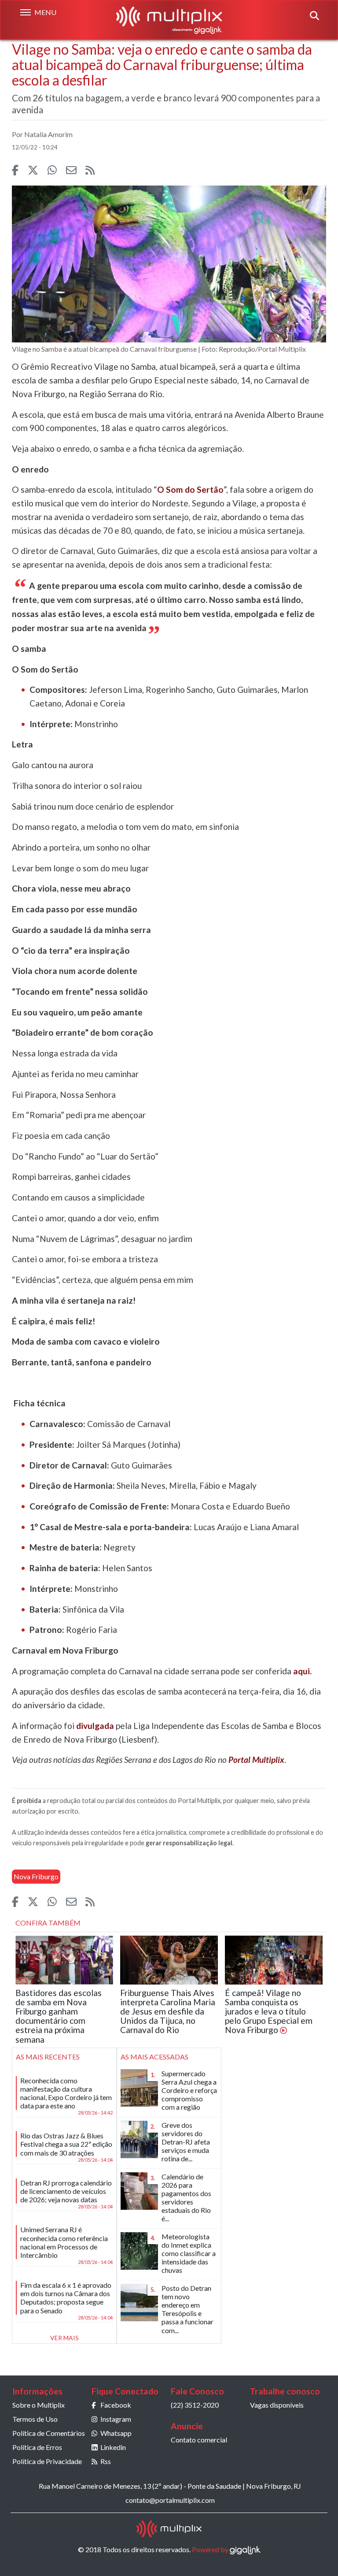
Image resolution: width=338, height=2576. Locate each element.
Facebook (116, 2405)
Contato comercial (199, 2440)
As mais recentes (48, 2057)
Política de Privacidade (47, 2461)
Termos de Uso (35, 2419)
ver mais (64, 2338)
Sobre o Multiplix (39, 2405)
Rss (106, 2461)
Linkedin (113, 2447)
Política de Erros (37, 2447)
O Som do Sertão (190, 489)
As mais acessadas (154, 2057)
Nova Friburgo (36, 1876)
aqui (301, 1671)
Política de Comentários (49, 2433)
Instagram (116, 2419)
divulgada (95, 1726)
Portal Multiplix (256, 1760)
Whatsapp (116, 2433)
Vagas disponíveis (277, 2405)
